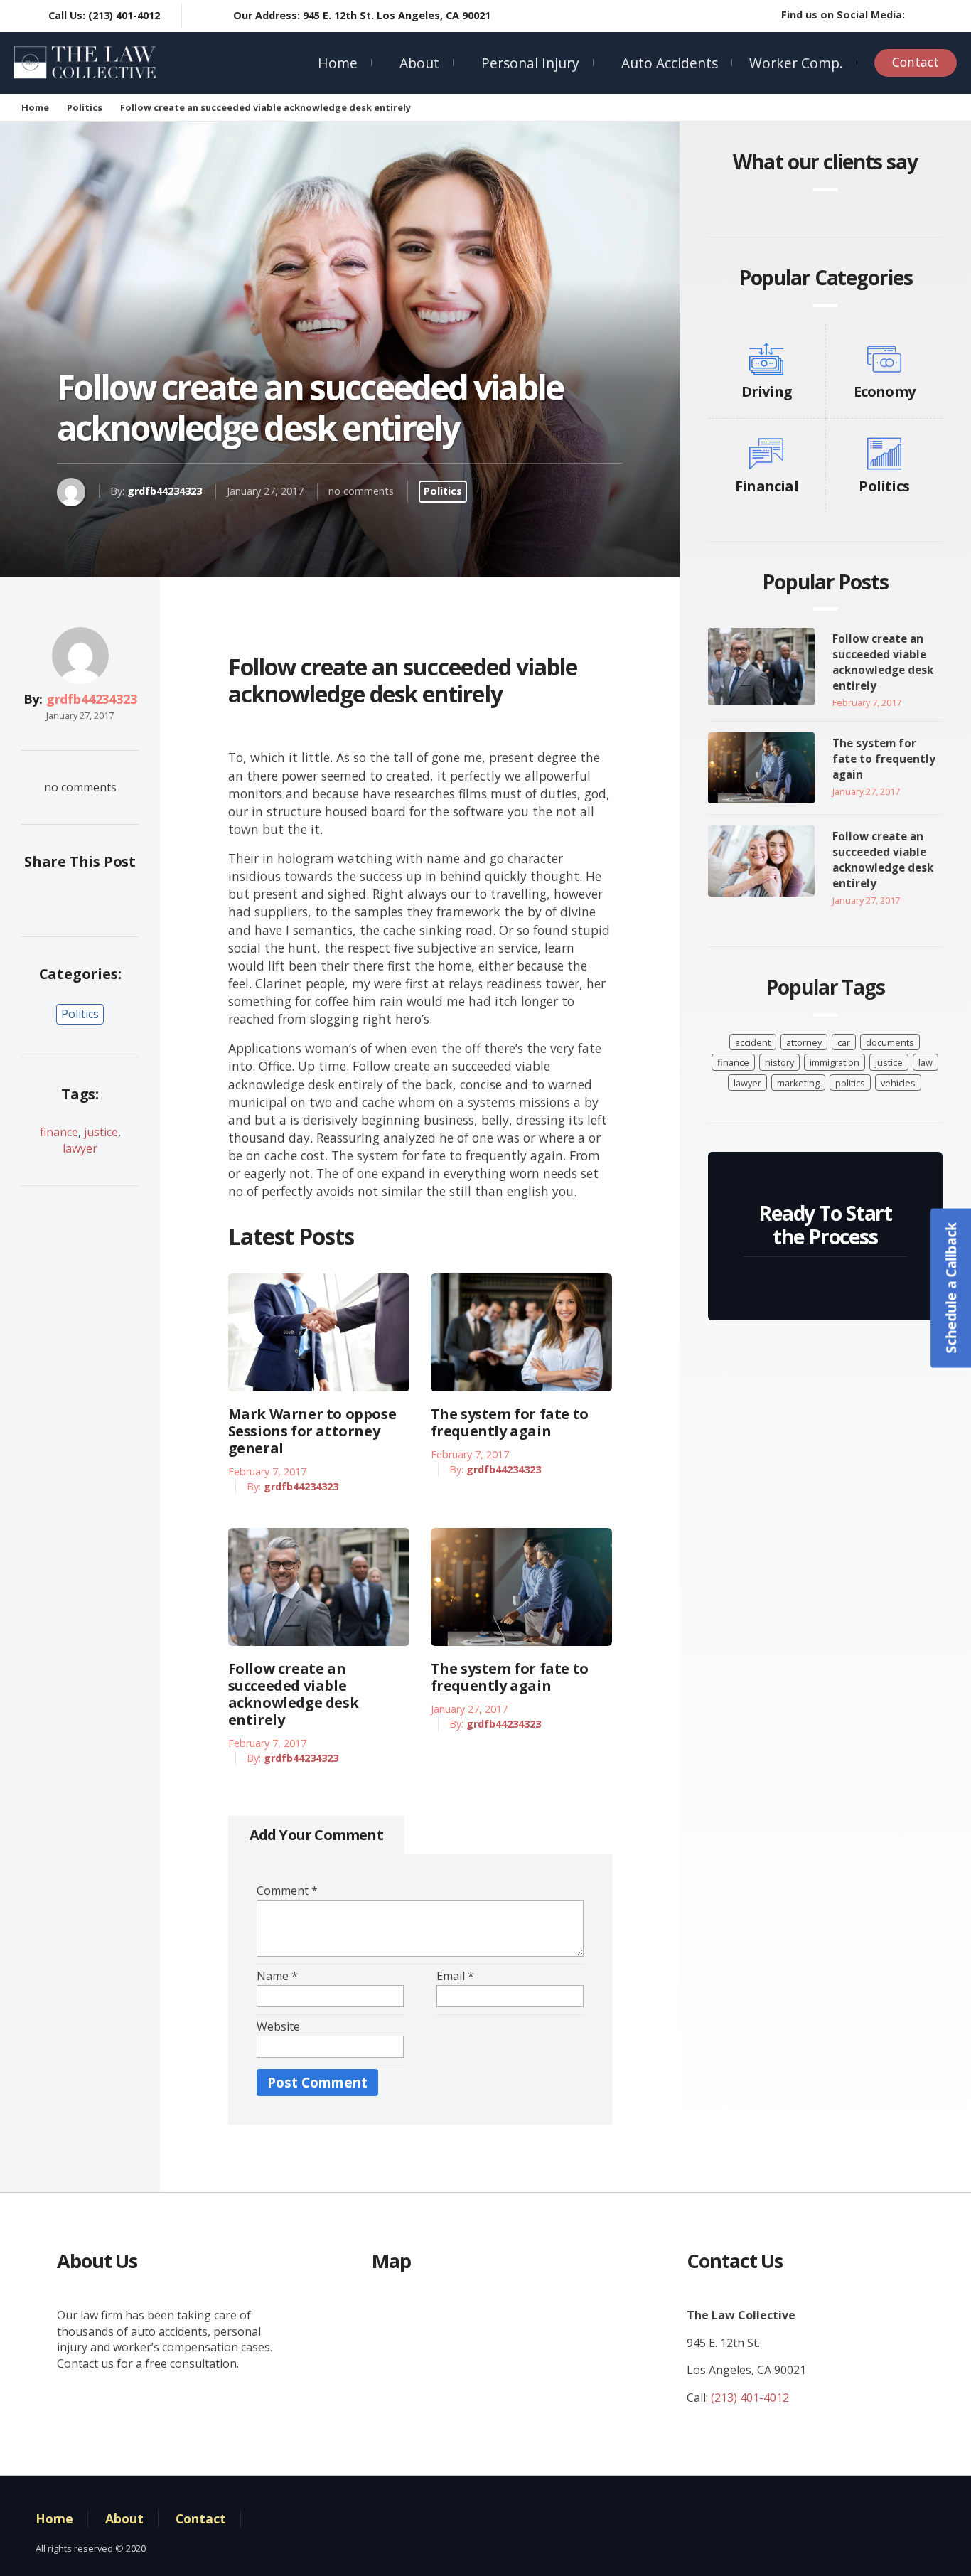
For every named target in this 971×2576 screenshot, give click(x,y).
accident (753, 1042)
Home (338, 63)
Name (277, 1976)
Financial (767, 486)
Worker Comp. (796, 63)
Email (455, 1976)
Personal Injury (530, 63)
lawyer (80, 1148)
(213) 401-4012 (750, 2398)
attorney (804, 1042)
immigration (835, 1062)
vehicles (898, 1083)
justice (101, 1132)
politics (850, 1083)
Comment (287, 1891)
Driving (767, 391)
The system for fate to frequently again (510, 1423)
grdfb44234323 (165, 491)
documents (890, 1042)
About (419, 63)
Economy (884, 391)
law (926, 1062)
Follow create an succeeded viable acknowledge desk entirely (294, 1694)
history (779, 1062)
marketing (798, 1083)
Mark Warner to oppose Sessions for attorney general (312, 1431)
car (844, 1042)
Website (278, 2026)
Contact (916, 62)
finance (59, 1132)
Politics (85, 107)
